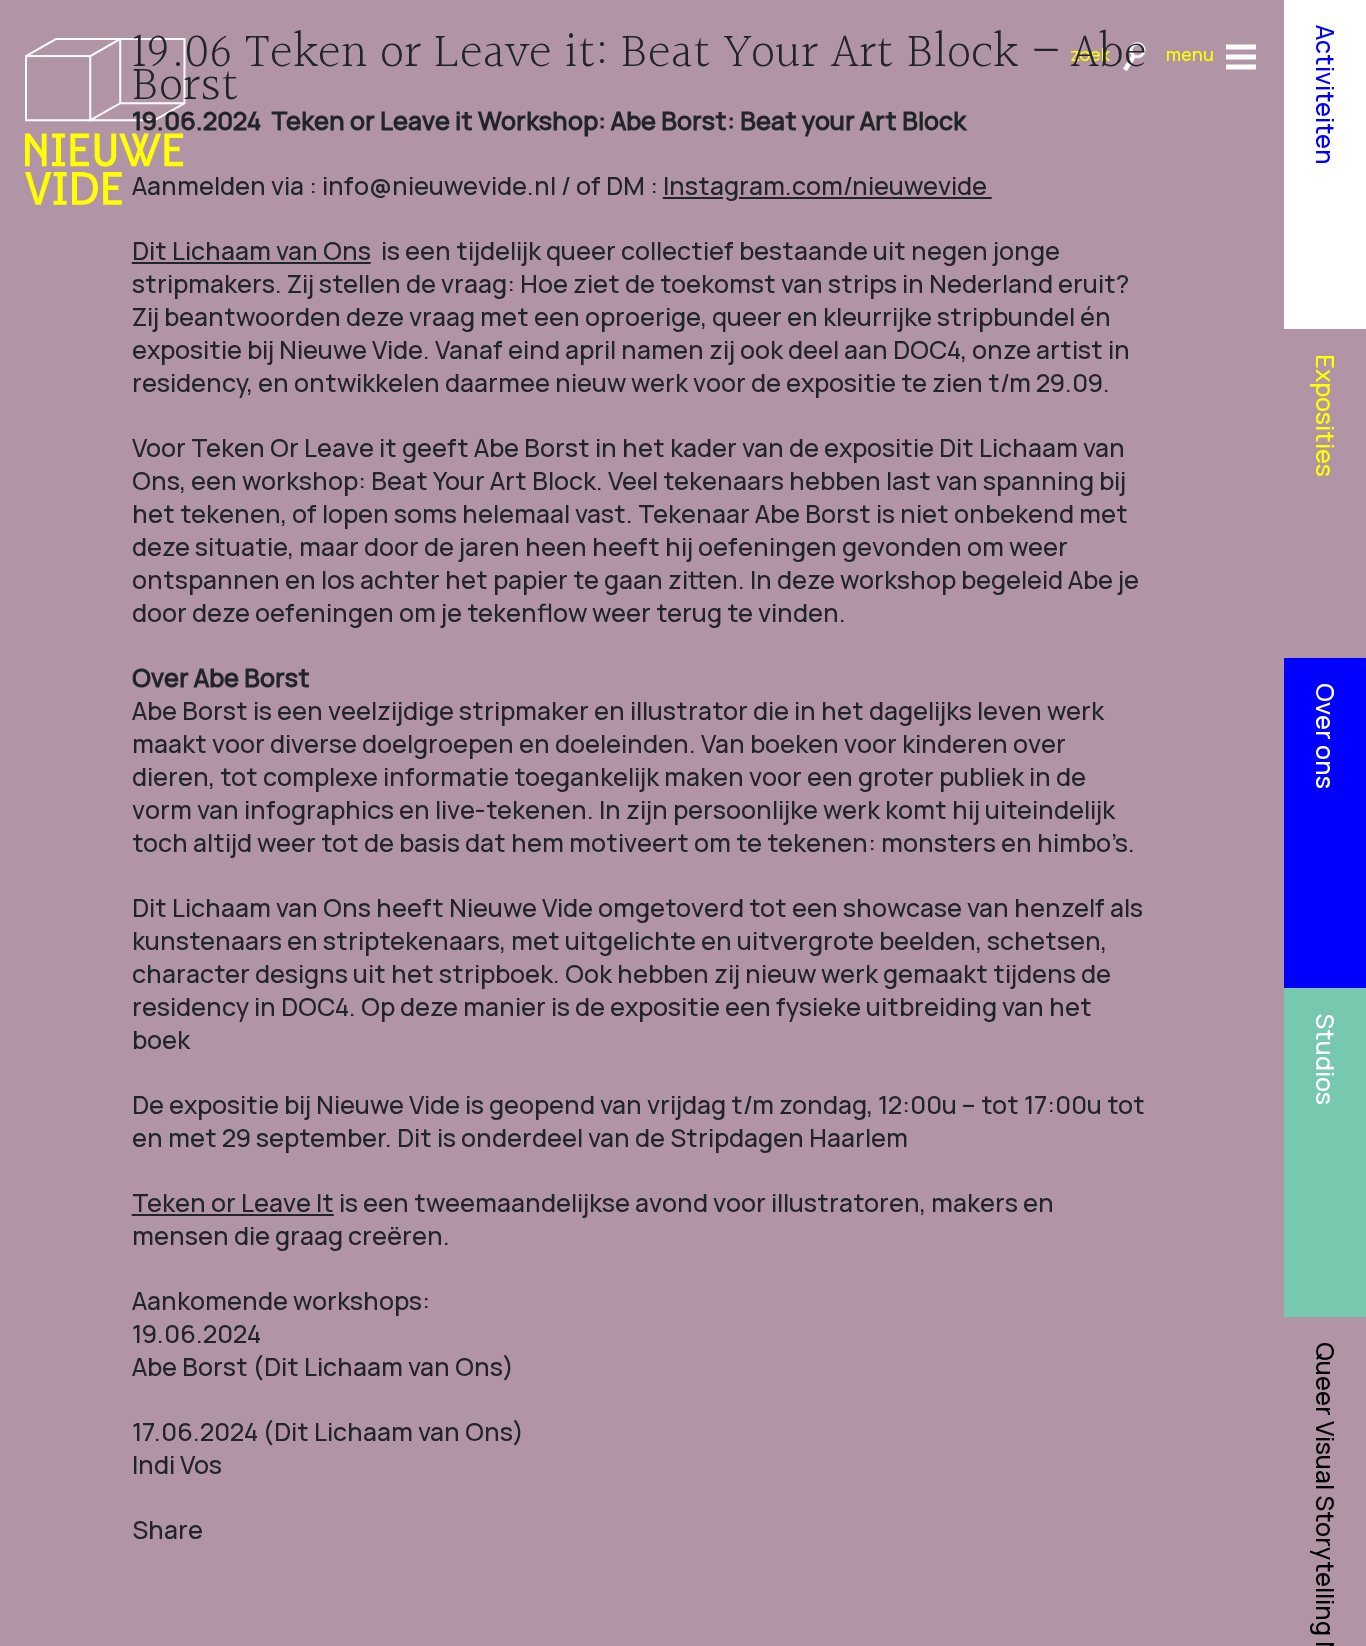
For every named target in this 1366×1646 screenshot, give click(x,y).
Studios (1325, 1059)
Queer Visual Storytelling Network (1325, 1494)
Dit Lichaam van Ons (251, 250)
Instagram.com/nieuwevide (827, 185)
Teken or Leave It (233, 1202)
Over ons (1325, 736)
